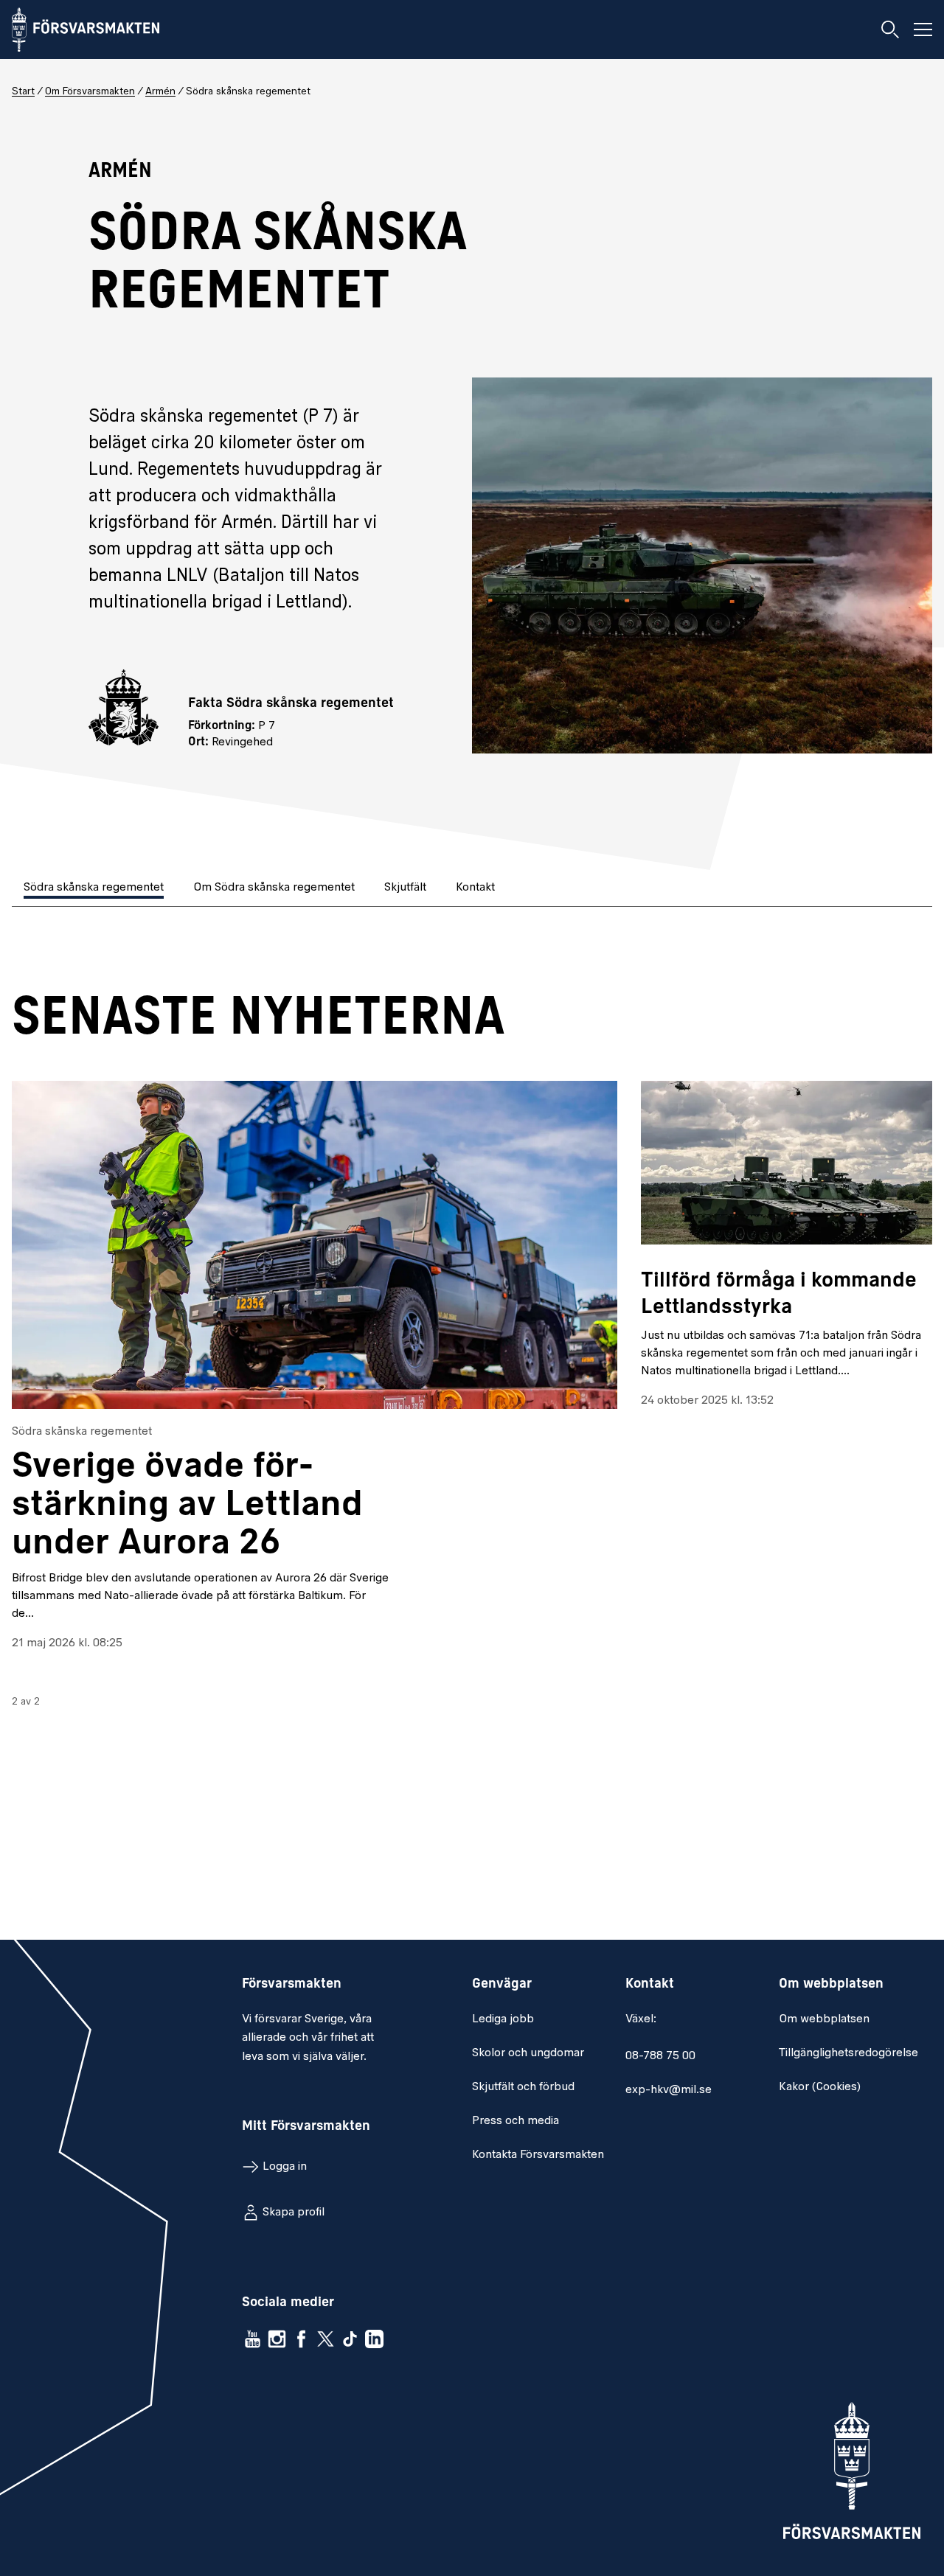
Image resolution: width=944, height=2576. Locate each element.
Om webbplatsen (824, 2019)
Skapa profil (294, 2213)
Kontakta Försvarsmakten (538, 2155)
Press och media (516, 2121)
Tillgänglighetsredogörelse (848, 2053)
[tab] (95, 889)
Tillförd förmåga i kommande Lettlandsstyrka (779, 1295)
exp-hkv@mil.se (669, 2090)
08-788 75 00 (660, 2056)
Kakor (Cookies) (820, 2087)
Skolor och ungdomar (528, 2053)
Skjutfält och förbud (523, 2087)
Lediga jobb (503, 2019)
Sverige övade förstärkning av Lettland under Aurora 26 (187, 1506)
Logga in (285, 2167)
